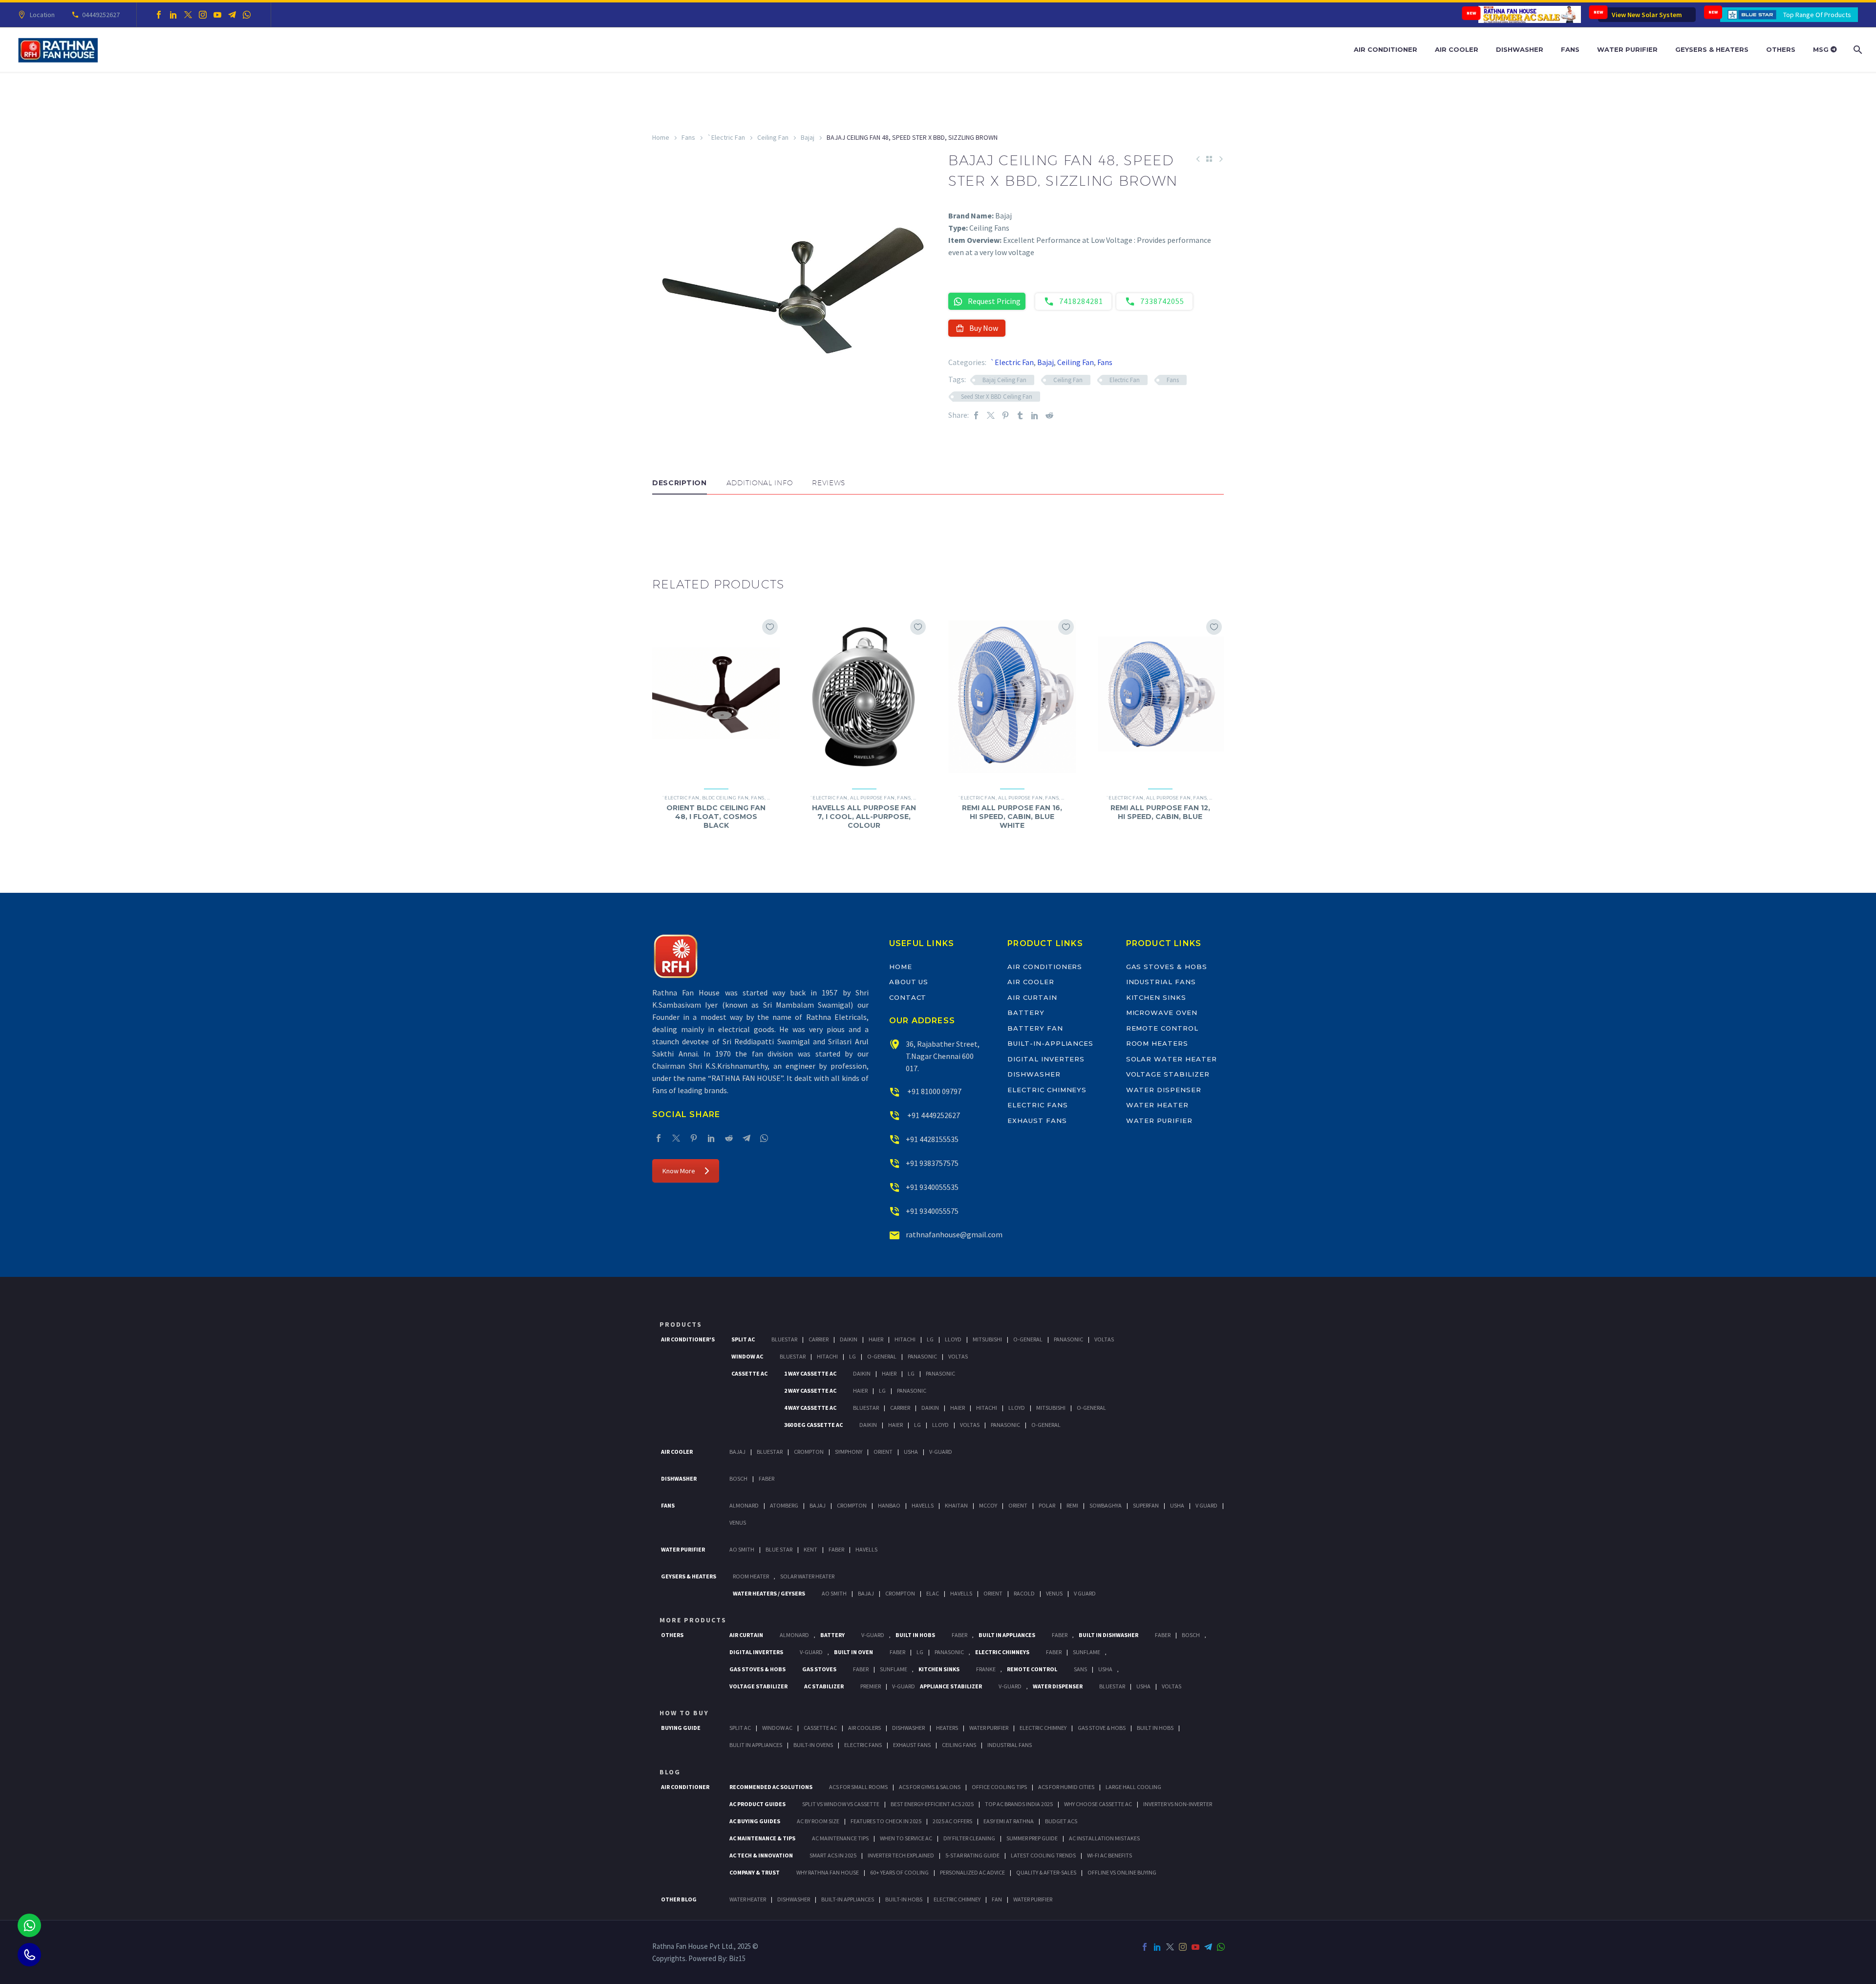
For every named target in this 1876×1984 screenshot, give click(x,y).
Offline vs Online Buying (1122, 1872)
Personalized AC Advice (972, 1872)
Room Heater (751, 1576)
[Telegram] (232, 15)
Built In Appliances (1007, 1635)
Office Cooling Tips (999, 1787)
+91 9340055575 (932, 1211)
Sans (1080, 1669)
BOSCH (1191, 1635)
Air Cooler (1457, 49)
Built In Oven (853, 1652)
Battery (1026, 1013)
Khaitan (956, 1505)
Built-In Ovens (813, 1745)
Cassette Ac (749, 1373)
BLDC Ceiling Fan (725, 798)
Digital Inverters (1046, 1059)
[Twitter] (188, 15)
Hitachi (905, 1339)
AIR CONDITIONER (685, 1787)
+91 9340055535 (932, 1187)
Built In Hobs (915, 1635)
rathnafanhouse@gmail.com (954, 1234)
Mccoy (988, 1505)
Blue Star (779, 1549)
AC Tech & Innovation (761, 1855)
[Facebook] (159, 15)
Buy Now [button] (984, 328)
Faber (767, 1478)
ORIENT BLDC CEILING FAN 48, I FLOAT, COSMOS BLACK (716, 817)
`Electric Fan (726, 137)
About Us (909, 982)
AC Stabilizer (824, 1686)
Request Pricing (994, 301)
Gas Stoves (819, 1669)
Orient (883, 1452)
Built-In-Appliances (1050, 1043)
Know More (679, 1171)
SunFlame (1087, 1652)
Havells (923, 1505)
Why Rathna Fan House (828, 1872)
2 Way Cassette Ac (810, 1391)
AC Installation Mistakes (1104, 1838)
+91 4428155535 (932, 1139)
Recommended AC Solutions (771, 1787)
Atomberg (784, 1505)
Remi (1072, 1505)
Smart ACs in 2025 (833, 1855)
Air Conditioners (1045, 967)
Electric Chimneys (1047, 1090)
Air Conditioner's (688, 1339)
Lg (930, 1339)
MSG (1822, 49)
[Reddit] (1049, 415)
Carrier (819, 1339)
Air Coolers (864, 1728)
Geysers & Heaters (1712, 49)
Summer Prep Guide (1032, 1838)
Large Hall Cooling (1133, 1787)
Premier (871, 1686)
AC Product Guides (757, 1804)
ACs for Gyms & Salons (930, 1787)
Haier (876, 1339)
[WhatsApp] (247, 15)
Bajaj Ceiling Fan (1004, 380)
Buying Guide (681, 1728)
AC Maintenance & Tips (762, 1838)
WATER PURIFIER (1033, 1899)
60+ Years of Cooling (899, 1872)
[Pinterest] (1005, 415)
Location (42, 15)
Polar (1047, 1505)
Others (1781, 49)
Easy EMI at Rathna (1009, 1821)
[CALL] (29, 1955)
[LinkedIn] (173, 15)
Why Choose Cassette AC (1098, 1804)
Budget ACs (1061, 1821)
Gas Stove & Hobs (1102, 1728)
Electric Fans (1037, 1105)
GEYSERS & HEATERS (689, 1576)
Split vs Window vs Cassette (841, 1804)
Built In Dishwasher (1109, 1635)
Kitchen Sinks (1156, 997)
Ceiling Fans (959, 1745)
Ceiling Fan (773, 137)
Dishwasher (1520, 49)
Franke (986, 1669)
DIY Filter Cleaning (969, 1838)
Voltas (1104, 1339)
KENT (810, 1549)
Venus (738, 1522)
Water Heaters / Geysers (769, 1593)
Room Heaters (1157, 1043)
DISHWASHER (794, 1899)
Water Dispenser (1164, 1090)
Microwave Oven (1162, 1013)
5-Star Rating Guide (972, 1855)
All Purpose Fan (873, 798)
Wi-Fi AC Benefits (1109, 1855)
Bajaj (808, 137)
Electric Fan (1125, 380)
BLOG (670, 1772)
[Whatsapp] (29, 1925)
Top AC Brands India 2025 (1019, 1804)
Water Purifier (1627, 49)
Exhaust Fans (1037, 1121)
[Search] (1857, 50)
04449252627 (101, 15)
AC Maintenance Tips (840, 1838)
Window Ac (747, 1356)
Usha (911, 1452)
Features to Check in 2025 (886, 1821)
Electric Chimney (1043, 1728)
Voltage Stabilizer (1168, 1074)
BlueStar (784, 1339)
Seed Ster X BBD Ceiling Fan (997, 397)
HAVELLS (866, 1549)
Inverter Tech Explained (901, 1855)
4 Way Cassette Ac (810, 1408)
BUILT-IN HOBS (904, 1899)
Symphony (849, 1452)
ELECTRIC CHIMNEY (957, 1899)
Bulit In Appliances (756, 1745)
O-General (1028, 1339)
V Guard (1206, 1505)
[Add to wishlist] (770, 627)
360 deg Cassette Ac (813, 1425)
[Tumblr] (1020, 415)
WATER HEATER (748, 1899)
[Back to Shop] (1209, 159)
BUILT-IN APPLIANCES (848, 1899)
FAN (997, 1899)
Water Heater (1157, 1105)
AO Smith (742, 1549)
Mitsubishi (987, 1339)
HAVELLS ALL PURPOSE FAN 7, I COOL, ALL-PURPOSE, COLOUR (864, 817)
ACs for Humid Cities (1066, 1787)
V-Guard (941, 1452)
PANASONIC (949, 1652)
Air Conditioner (1386, 49)
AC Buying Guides (755, 1821)
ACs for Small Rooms (858, 1787)
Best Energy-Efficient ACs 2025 (932, 1804)
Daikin (849, 1339)
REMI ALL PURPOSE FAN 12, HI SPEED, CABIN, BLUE (1160, 812)
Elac (933, 1593)
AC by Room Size (818, 1821)
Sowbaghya (1106, 1505)
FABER (836, 1549)
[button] (662, 524)
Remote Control (1162, 1028)
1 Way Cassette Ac (810, 1373)
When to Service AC (906, 1838)
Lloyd (953, 1339)
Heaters (947, 1728)
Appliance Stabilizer (951, 1686)
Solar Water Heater (1172, 1059)
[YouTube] (217, 15)
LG (920, 1652)
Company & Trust (755, 1872)
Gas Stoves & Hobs (1167, 967)
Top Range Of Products (1817, 15)
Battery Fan (1035, 1028)
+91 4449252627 (933, 1115)
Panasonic (1068, 1339)
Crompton (809, 1452)
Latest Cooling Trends (1043, 1855)
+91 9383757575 (932, 1163)
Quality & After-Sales (1046, 1872)
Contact (908, 997)
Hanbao (889, 1505)
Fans (1570, 49)
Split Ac (743, 1339)
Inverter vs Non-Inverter (1178, 1804)
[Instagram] (203, 15)
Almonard (744, 1505)
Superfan (1146, 1505)
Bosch (738, 1478)
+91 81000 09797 (934, 1091)
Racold (1024, 1593)
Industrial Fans (1161, 982)
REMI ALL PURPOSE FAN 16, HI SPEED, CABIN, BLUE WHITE (1012, 817)
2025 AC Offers (952, 1821)
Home (661, 137)
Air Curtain (1032, 997)
